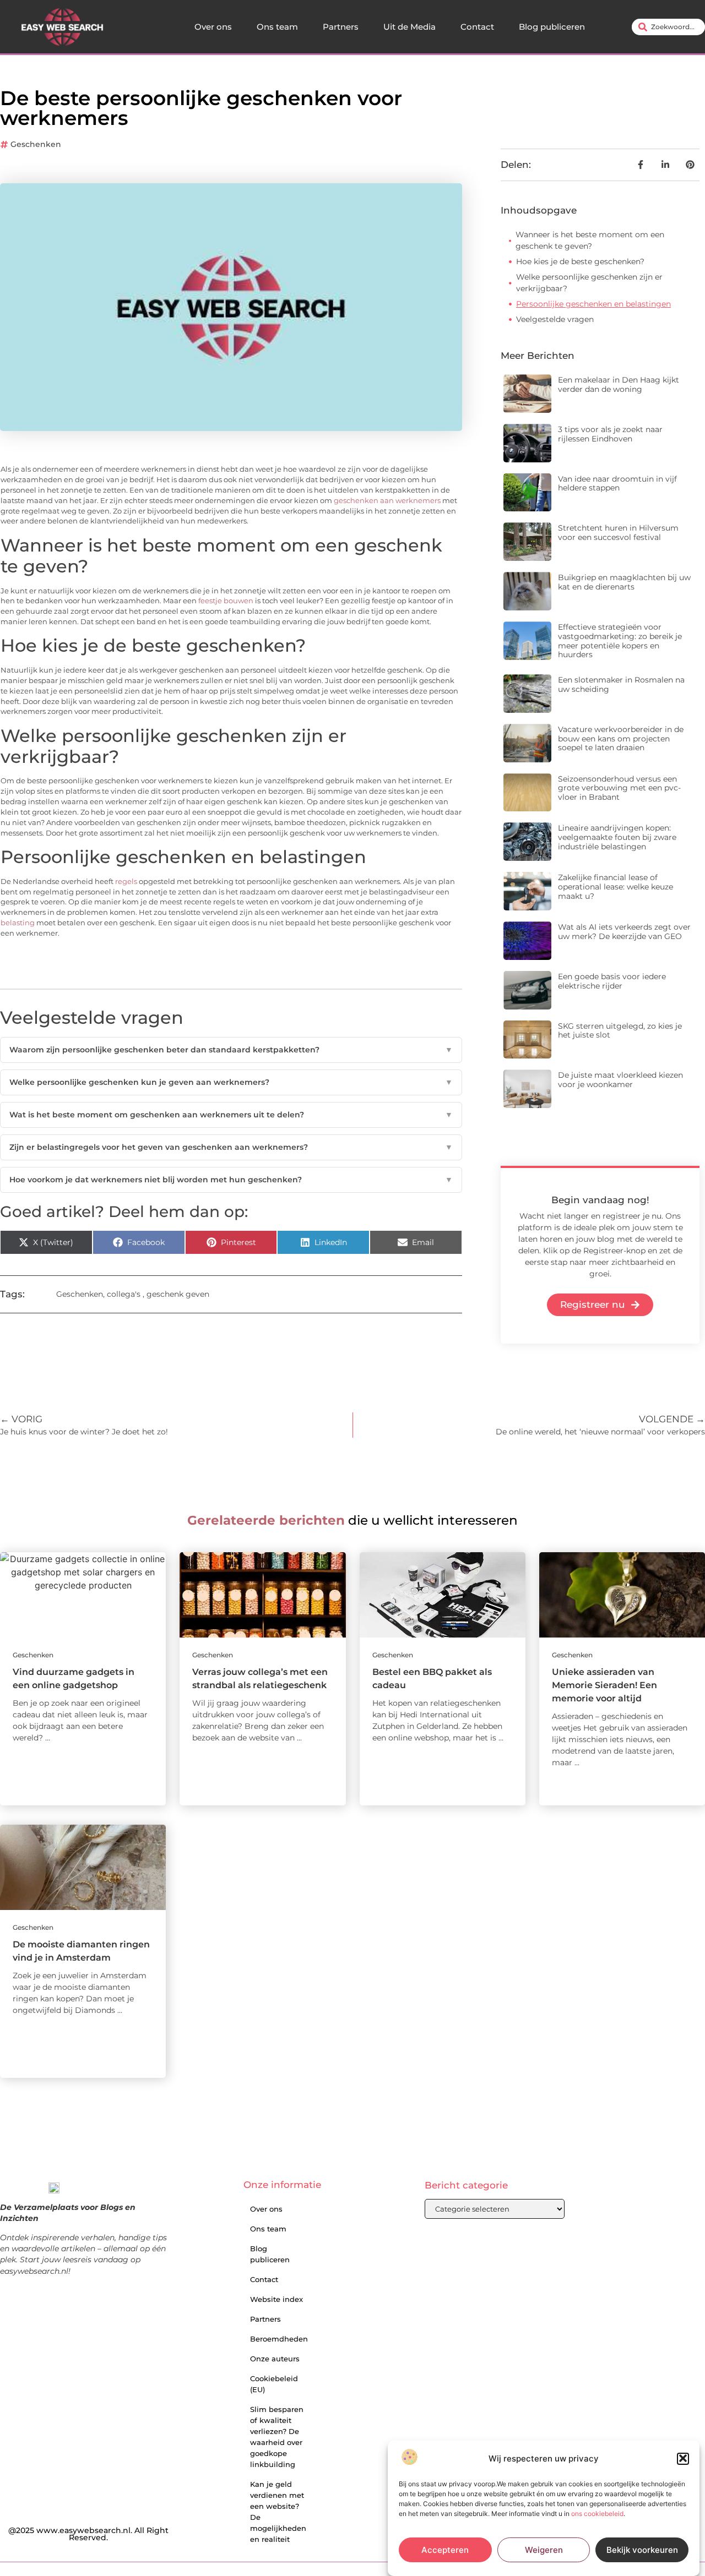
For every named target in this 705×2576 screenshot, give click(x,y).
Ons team (277, 27)
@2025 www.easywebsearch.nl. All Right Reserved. (88, 2534)
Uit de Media (410, 27)
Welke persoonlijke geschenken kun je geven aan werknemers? (231, 1082)
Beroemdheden (279, 2339)
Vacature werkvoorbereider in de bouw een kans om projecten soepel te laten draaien (621, 739)
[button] (683, 2458)
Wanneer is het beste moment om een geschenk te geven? (590, 240)
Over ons (213, 27)
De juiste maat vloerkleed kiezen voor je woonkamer (620, 1080)
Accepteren (445, 2550)
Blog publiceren (552, 27)
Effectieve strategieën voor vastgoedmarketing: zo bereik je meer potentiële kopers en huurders (620, 641)
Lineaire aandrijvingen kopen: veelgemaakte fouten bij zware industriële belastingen (617, 837)
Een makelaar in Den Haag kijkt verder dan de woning (619, 384)
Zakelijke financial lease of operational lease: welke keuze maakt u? (615, 887)
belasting (18, 923)
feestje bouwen (226, 601)
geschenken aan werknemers (387, 501)
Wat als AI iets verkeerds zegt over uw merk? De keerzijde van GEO (624, 932)
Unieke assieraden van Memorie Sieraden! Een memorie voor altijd (604, 1685)
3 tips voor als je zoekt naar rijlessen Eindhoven (610, 434)
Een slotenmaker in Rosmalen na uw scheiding (621, 684)
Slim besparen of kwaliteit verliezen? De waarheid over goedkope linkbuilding (277, 2437)
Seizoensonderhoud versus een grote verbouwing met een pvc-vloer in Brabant (619, 788)
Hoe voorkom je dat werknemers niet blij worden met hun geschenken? (231, 1180)
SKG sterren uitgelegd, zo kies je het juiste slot (620, 1031)
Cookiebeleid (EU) (274, 2384)
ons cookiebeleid (597, 2514)
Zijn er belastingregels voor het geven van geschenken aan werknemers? (231, 1147)
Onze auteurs (275, 2359)
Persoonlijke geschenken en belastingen (593, 304)
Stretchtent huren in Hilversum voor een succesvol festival (618, 533)
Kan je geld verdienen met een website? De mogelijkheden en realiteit (278, 2512)
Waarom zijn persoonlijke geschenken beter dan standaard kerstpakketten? (231, 1050)
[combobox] (668, 27)
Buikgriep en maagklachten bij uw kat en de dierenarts (624, 582)
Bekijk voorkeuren (642, 2550)
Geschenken (36, 144)
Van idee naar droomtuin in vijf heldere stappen (617, 484)
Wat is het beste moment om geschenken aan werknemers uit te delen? (231, 1115)
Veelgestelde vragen (555, 319)
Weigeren (544, 2550)
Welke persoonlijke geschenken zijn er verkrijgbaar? (589, 283)
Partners (341, 27)
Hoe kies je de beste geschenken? (580, 261)
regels (126, 882)
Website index (276, 2299)
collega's (124, 1294)
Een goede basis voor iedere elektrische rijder (612, 981)
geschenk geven (178, 1294)
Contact (477, 27)
